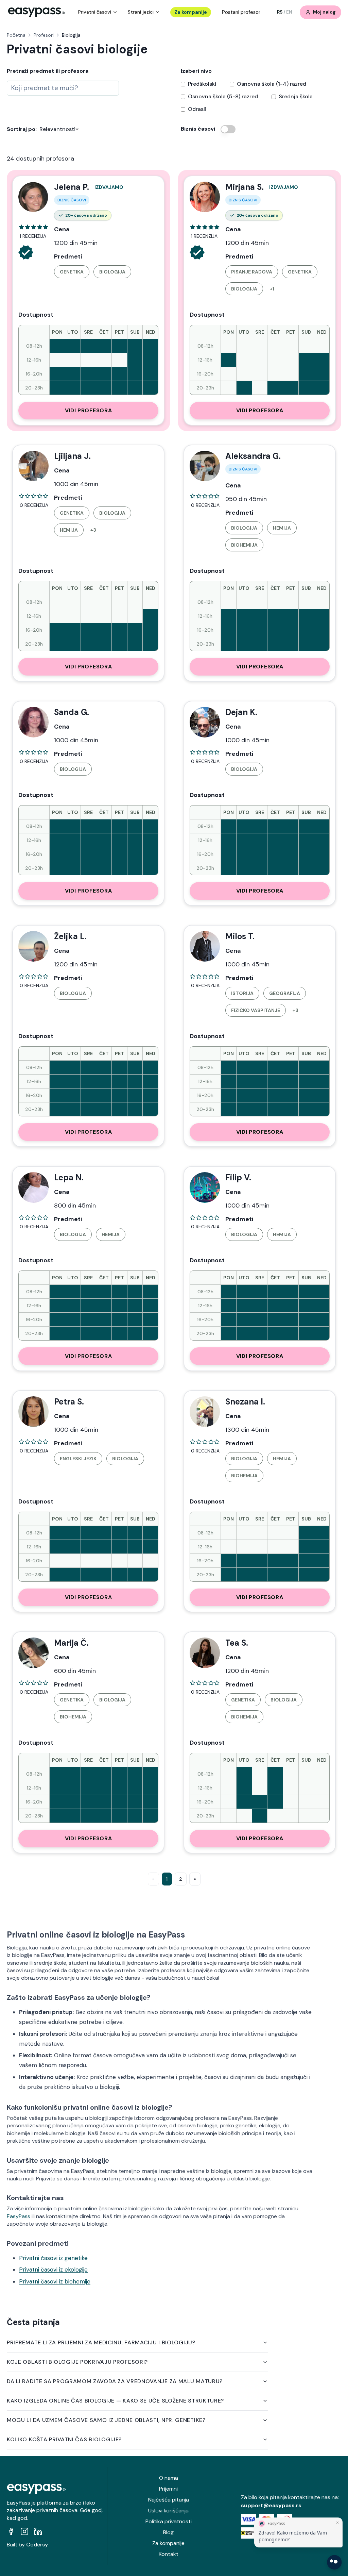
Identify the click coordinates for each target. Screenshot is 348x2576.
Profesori (44, 35)
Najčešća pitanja (169, 2500)
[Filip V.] (205, 1187)
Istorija (242, 993)
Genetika (72, 272)
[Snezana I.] (205, 1412)
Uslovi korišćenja (168, 2511)
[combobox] (63, 88)
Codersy (37, 2545)
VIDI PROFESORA (89, 410)
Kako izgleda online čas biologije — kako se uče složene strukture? (115, 2401)
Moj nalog (324, 12)
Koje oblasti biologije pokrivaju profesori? (77, 2362)
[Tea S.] (205, 1653)
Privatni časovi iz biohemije (55, 2281)
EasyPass (19, 2216)
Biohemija (244, 545)
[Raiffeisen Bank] (249, 2533)
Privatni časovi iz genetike (53, 2258)
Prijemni (168, 2489)
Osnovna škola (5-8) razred (223, 97)
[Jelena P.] (33, 197)
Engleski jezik (78, 1459)
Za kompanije (191, 12)
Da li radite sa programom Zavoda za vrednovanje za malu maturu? (115, 2381)
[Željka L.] (33, 946)
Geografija (285, 993)
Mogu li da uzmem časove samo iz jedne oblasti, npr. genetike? (106, 2420)
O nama (169, 2478)
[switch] (228, 129)
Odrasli (197, 109)
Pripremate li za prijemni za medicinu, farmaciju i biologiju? (101, 2342)
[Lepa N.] (33, 1187)
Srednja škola (296, 97)
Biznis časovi (198, 129)
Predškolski (202, 84)
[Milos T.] (205, 946)
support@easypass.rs (271, 2505)
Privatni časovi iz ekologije (53, 2270)
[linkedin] (38, 2531)
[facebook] (11, 2531)
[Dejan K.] (205, 722)
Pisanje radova (252, 272)
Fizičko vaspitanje (256, 1010)
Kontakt (169, 2554)
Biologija (112, 272)
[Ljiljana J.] (33, 466)
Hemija (69, 530)
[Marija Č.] (33, 1653)
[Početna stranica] (36, 12)
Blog (168, 2532)
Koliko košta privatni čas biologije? (64, 2439)
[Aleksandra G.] (205, 466)
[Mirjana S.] (205, 197)
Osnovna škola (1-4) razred (272, 84)
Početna (16, 35)
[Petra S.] (33, 1412)
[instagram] (24, 2531)
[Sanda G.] (33, 722)
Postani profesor (241, 12)
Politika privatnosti (169, 2521)
